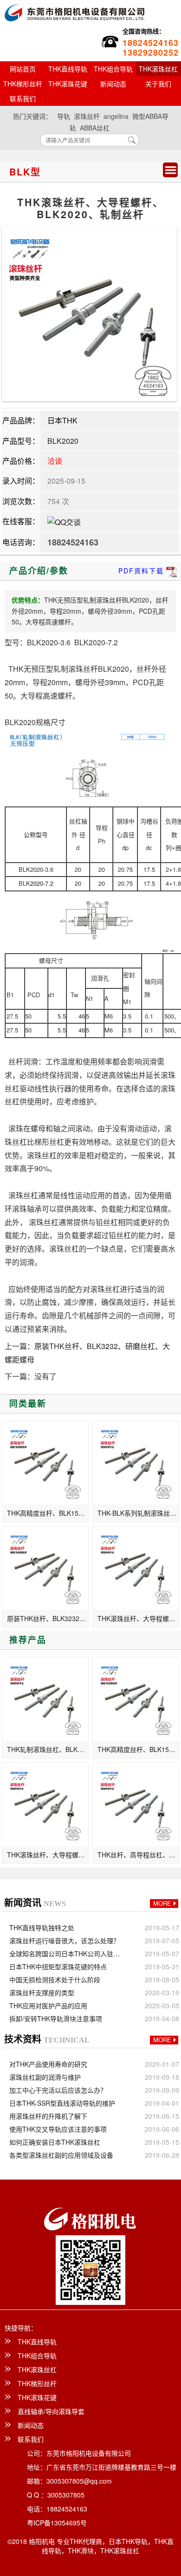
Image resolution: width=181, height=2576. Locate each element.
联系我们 (23, 98)
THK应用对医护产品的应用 (48, 2005)
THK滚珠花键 (68, 84)
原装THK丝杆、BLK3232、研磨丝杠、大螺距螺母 (48, 1618)
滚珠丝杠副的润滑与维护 (45, 2077)
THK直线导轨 (68, 69)
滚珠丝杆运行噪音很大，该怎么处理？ (65, 1940)
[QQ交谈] (64, 521)
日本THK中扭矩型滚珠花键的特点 (58, 1966)
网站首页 (23, 69)
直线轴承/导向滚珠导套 (51, 2411)
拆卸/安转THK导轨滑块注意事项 (56, 2018)
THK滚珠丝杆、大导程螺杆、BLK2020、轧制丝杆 (138, 1618)
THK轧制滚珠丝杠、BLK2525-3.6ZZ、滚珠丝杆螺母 (48, 1749)
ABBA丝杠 (95, 128)
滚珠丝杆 (87, 116)
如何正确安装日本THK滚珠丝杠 (55, 2142)
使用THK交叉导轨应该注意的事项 (58, 2129)
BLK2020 (63, 441)
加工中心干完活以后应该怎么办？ (58, 2090)
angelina (116, 116)
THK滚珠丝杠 (37, 2369)
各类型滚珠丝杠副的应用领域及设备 (61, 2155)
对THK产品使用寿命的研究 (48, 2064)
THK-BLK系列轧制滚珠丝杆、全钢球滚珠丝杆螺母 (138, 1513)
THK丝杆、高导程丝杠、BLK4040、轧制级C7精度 (138, 1855)
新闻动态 (113, 84)
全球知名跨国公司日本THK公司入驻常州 (67, 1953)
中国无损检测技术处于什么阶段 (55, 1979)
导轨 (64, 116)
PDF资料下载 (141, 571)
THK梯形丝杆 (23, 84)
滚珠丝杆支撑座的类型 (42, 1992)
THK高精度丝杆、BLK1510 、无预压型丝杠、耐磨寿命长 (48, 1513)
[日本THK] (74, 11)
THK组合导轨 (113, 69)
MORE (162, 1903)
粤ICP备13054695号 (57, 2523)
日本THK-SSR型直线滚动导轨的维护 (62, 2103)
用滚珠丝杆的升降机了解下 (48, 2116)
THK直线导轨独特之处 (42, 1927)
